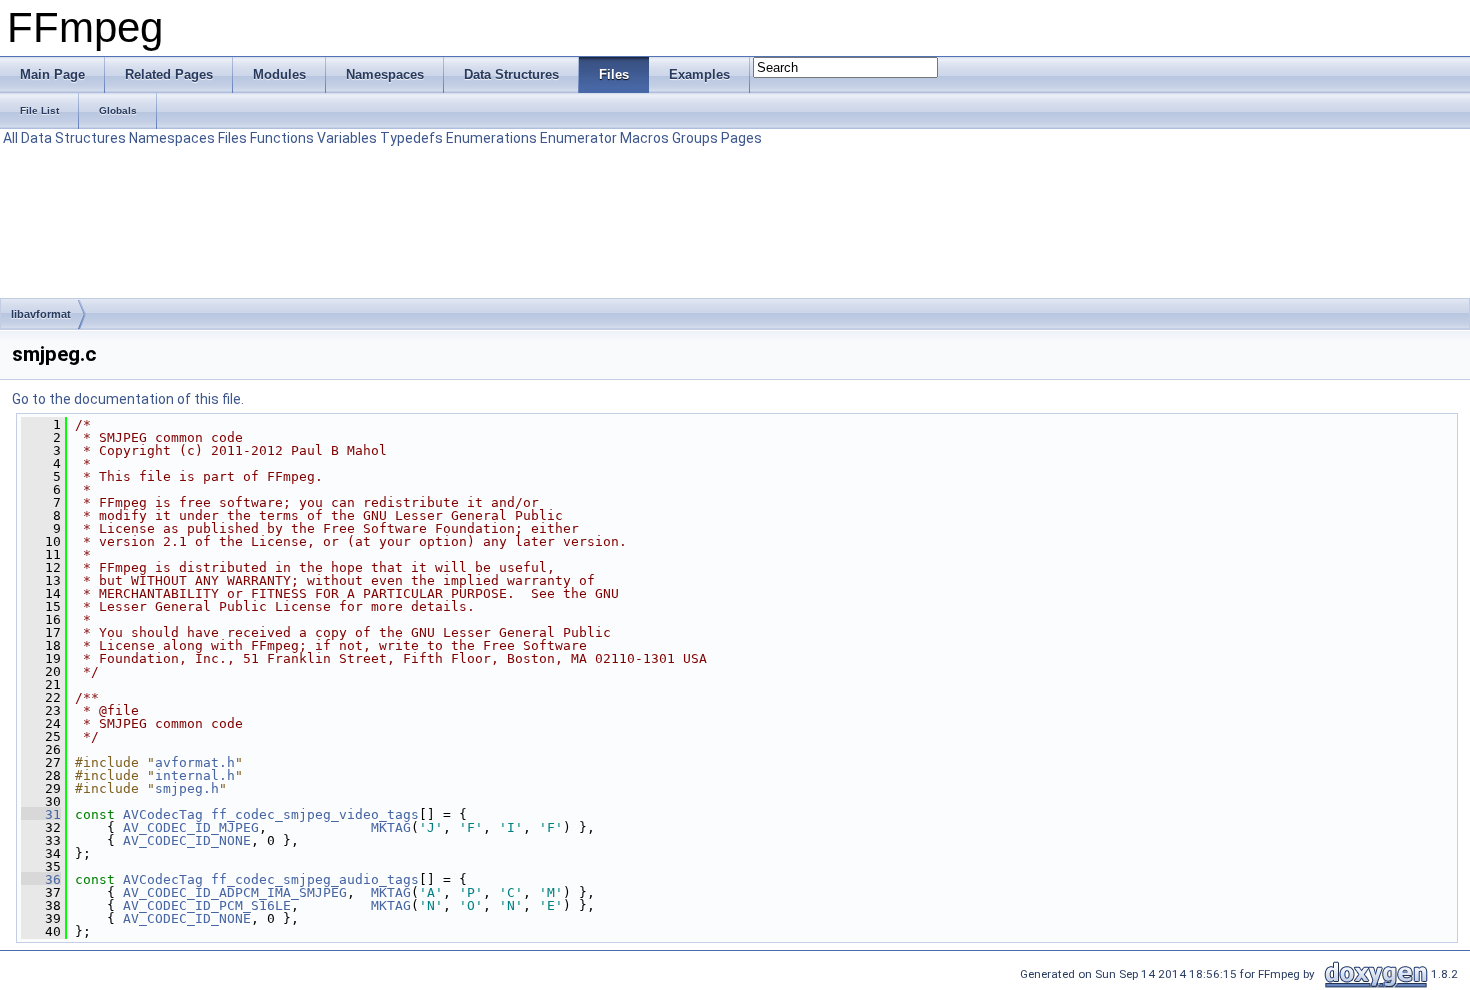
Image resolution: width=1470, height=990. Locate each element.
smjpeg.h (187, 788)
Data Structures (73, 138)
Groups (695, 138)
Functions (282, 138)
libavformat (41, 314)
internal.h (195, 775)
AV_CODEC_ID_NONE (187, 840)
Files (232, 138)
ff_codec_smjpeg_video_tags (315, 814)
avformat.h (195, 762)
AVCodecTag (163, 814)
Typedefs (411, 138)
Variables (347, 138)
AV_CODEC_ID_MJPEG (191, 827)
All (10, 138)
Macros (644, 138)
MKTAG (391, 827)
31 (41, 814)
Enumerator (578, 138)
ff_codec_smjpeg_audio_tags (315, 879)
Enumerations (491, 138)
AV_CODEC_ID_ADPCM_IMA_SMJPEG (235, 892)
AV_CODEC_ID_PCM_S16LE (207, 905)
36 (41, 879)
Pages (741, 138)
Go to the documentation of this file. (128, 399)
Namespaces (172, 138)
